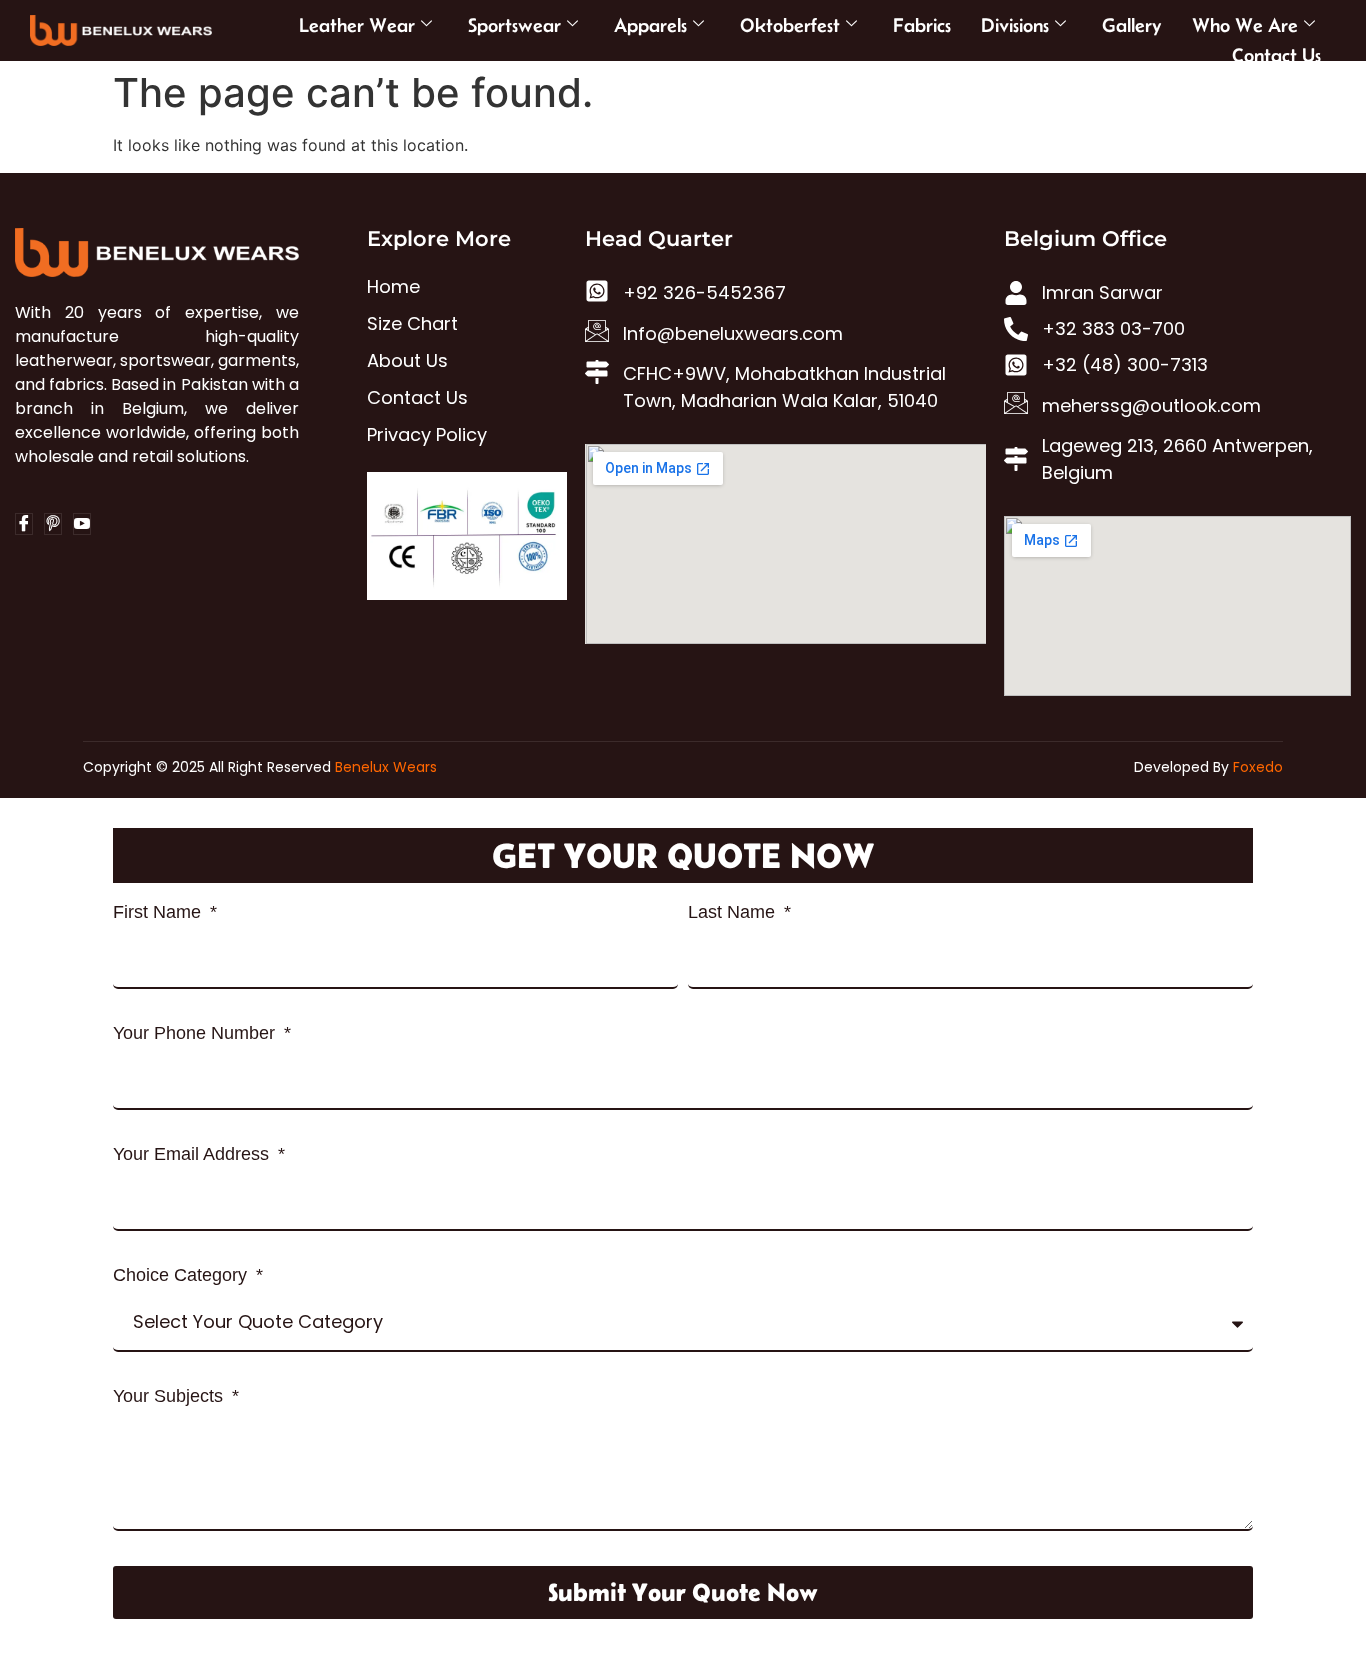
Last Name (734, 912)
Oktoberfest (790, 25)
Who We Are (1245, 25)
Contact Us (1276, 55)
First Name (159, 912)
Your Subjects (170, 1396)
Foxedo (1256, 767)
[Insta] (53, 524)
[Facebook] (24, 524)
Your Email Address (193, 1154)
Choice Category (182, 1275)
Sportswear (514, 25)
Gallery (1132, 25)
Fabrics (922, 25)
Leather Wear (357, 25)
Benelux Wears (386, 767)
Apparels (650, 25)
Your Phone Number (196, 1033)
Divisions (1015, 25)
